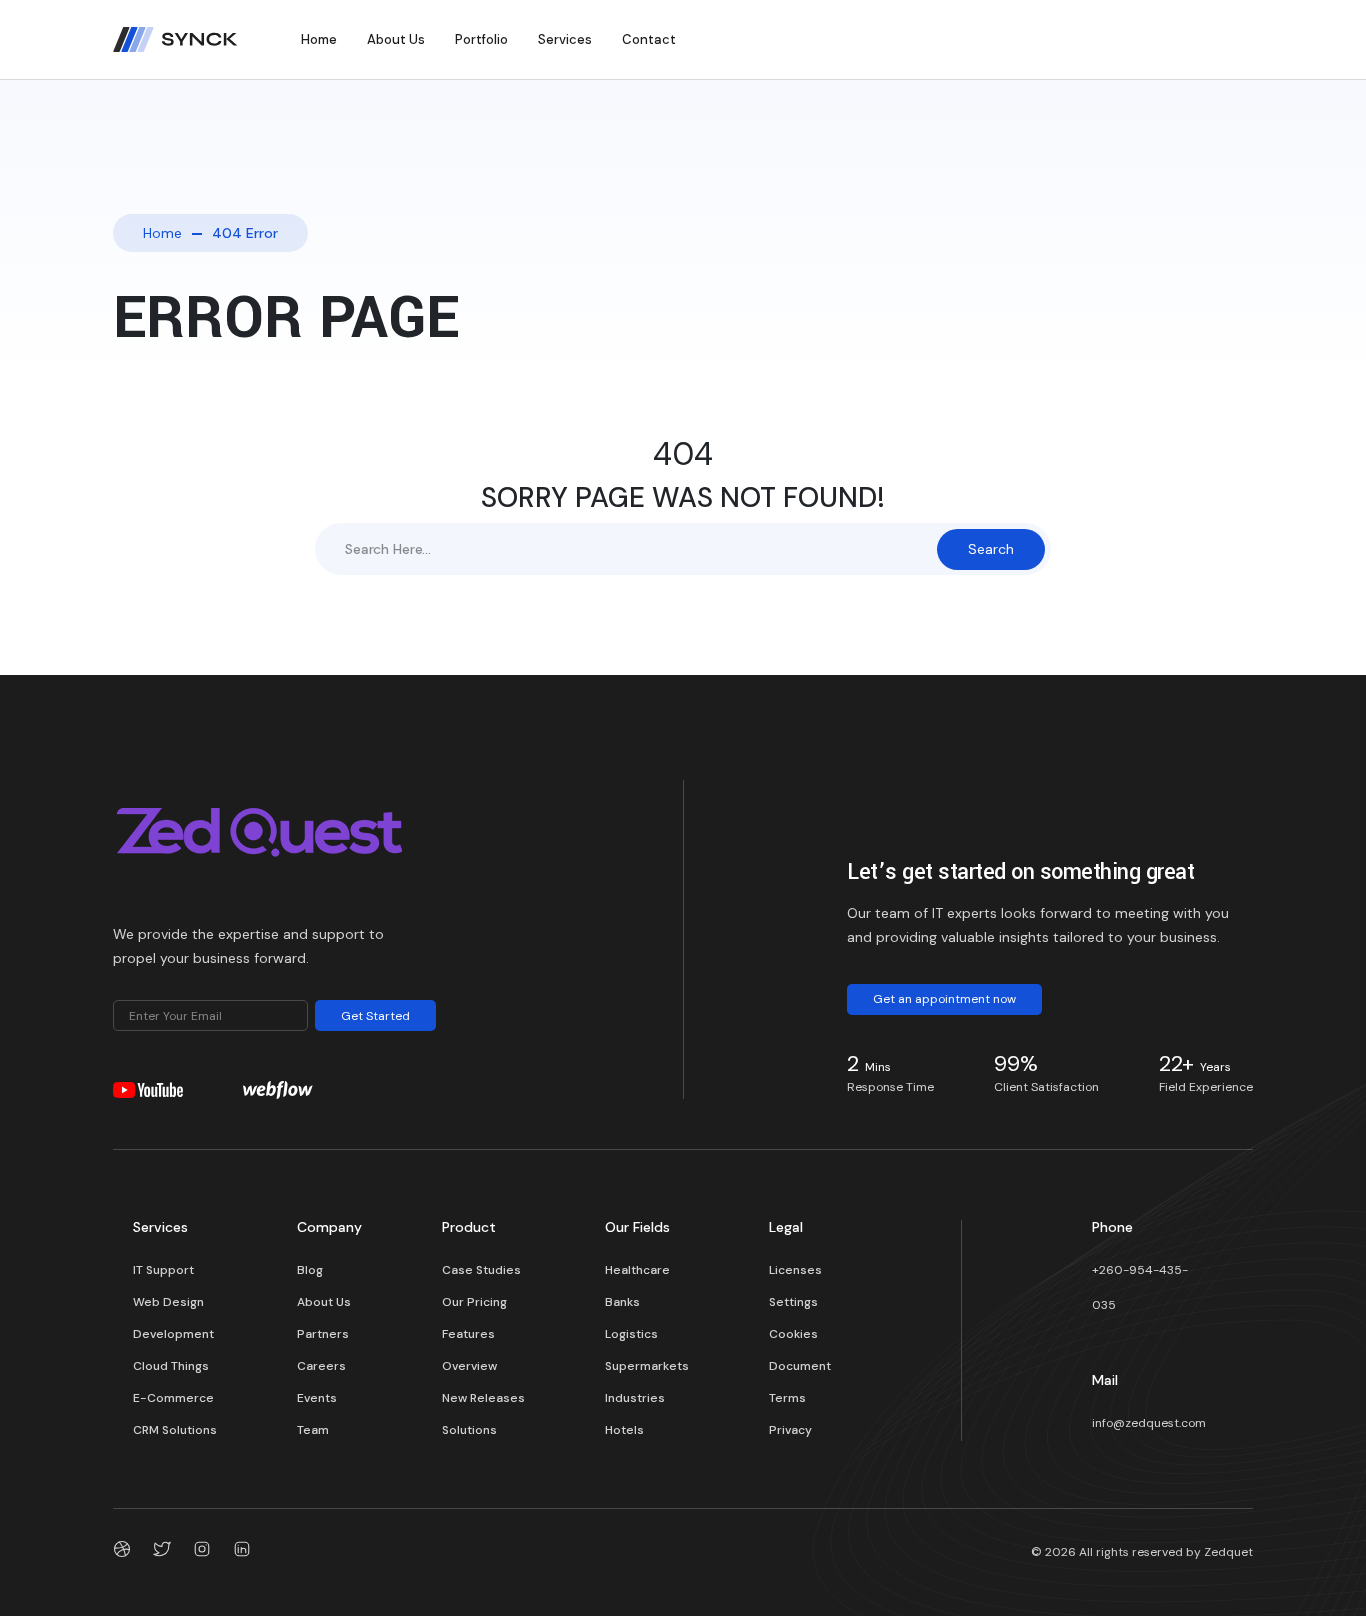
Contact (649, 39)
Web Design (168, 1302)
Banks (622, 1302)
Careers (321, 1366)
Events (317, 1398)
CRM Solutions (175, 1430)
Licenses (795, 1270)
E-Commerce (173, 1398)
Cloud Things (171, 1366)
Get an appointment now (944, 999)
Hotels (624, 1430)
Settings (793, 1302)
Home (319, 39)
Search (991, 549)
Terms (787, 1398)
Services (565, 39)
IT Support (163, 1270)
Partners (323, 1334)
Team (313, 1430)
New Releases (483, 1398)
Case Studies (481, 1270)
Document (800, 1366)
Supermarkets (647, 1366)
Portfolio (481, 39)
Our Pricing (474, 1302)
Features (468, 1334)
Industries (635, 1398)
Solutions (469, 1430)
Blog (310, 1270)
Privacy (790, 1430)
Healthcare (637, 1270)
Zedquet (1228, 1552)
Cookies (793, 1334)
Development (173, 1334)
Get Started (375, 1016)
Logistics (631, 1334)
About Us (396, 39)
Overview (469, 1366)
